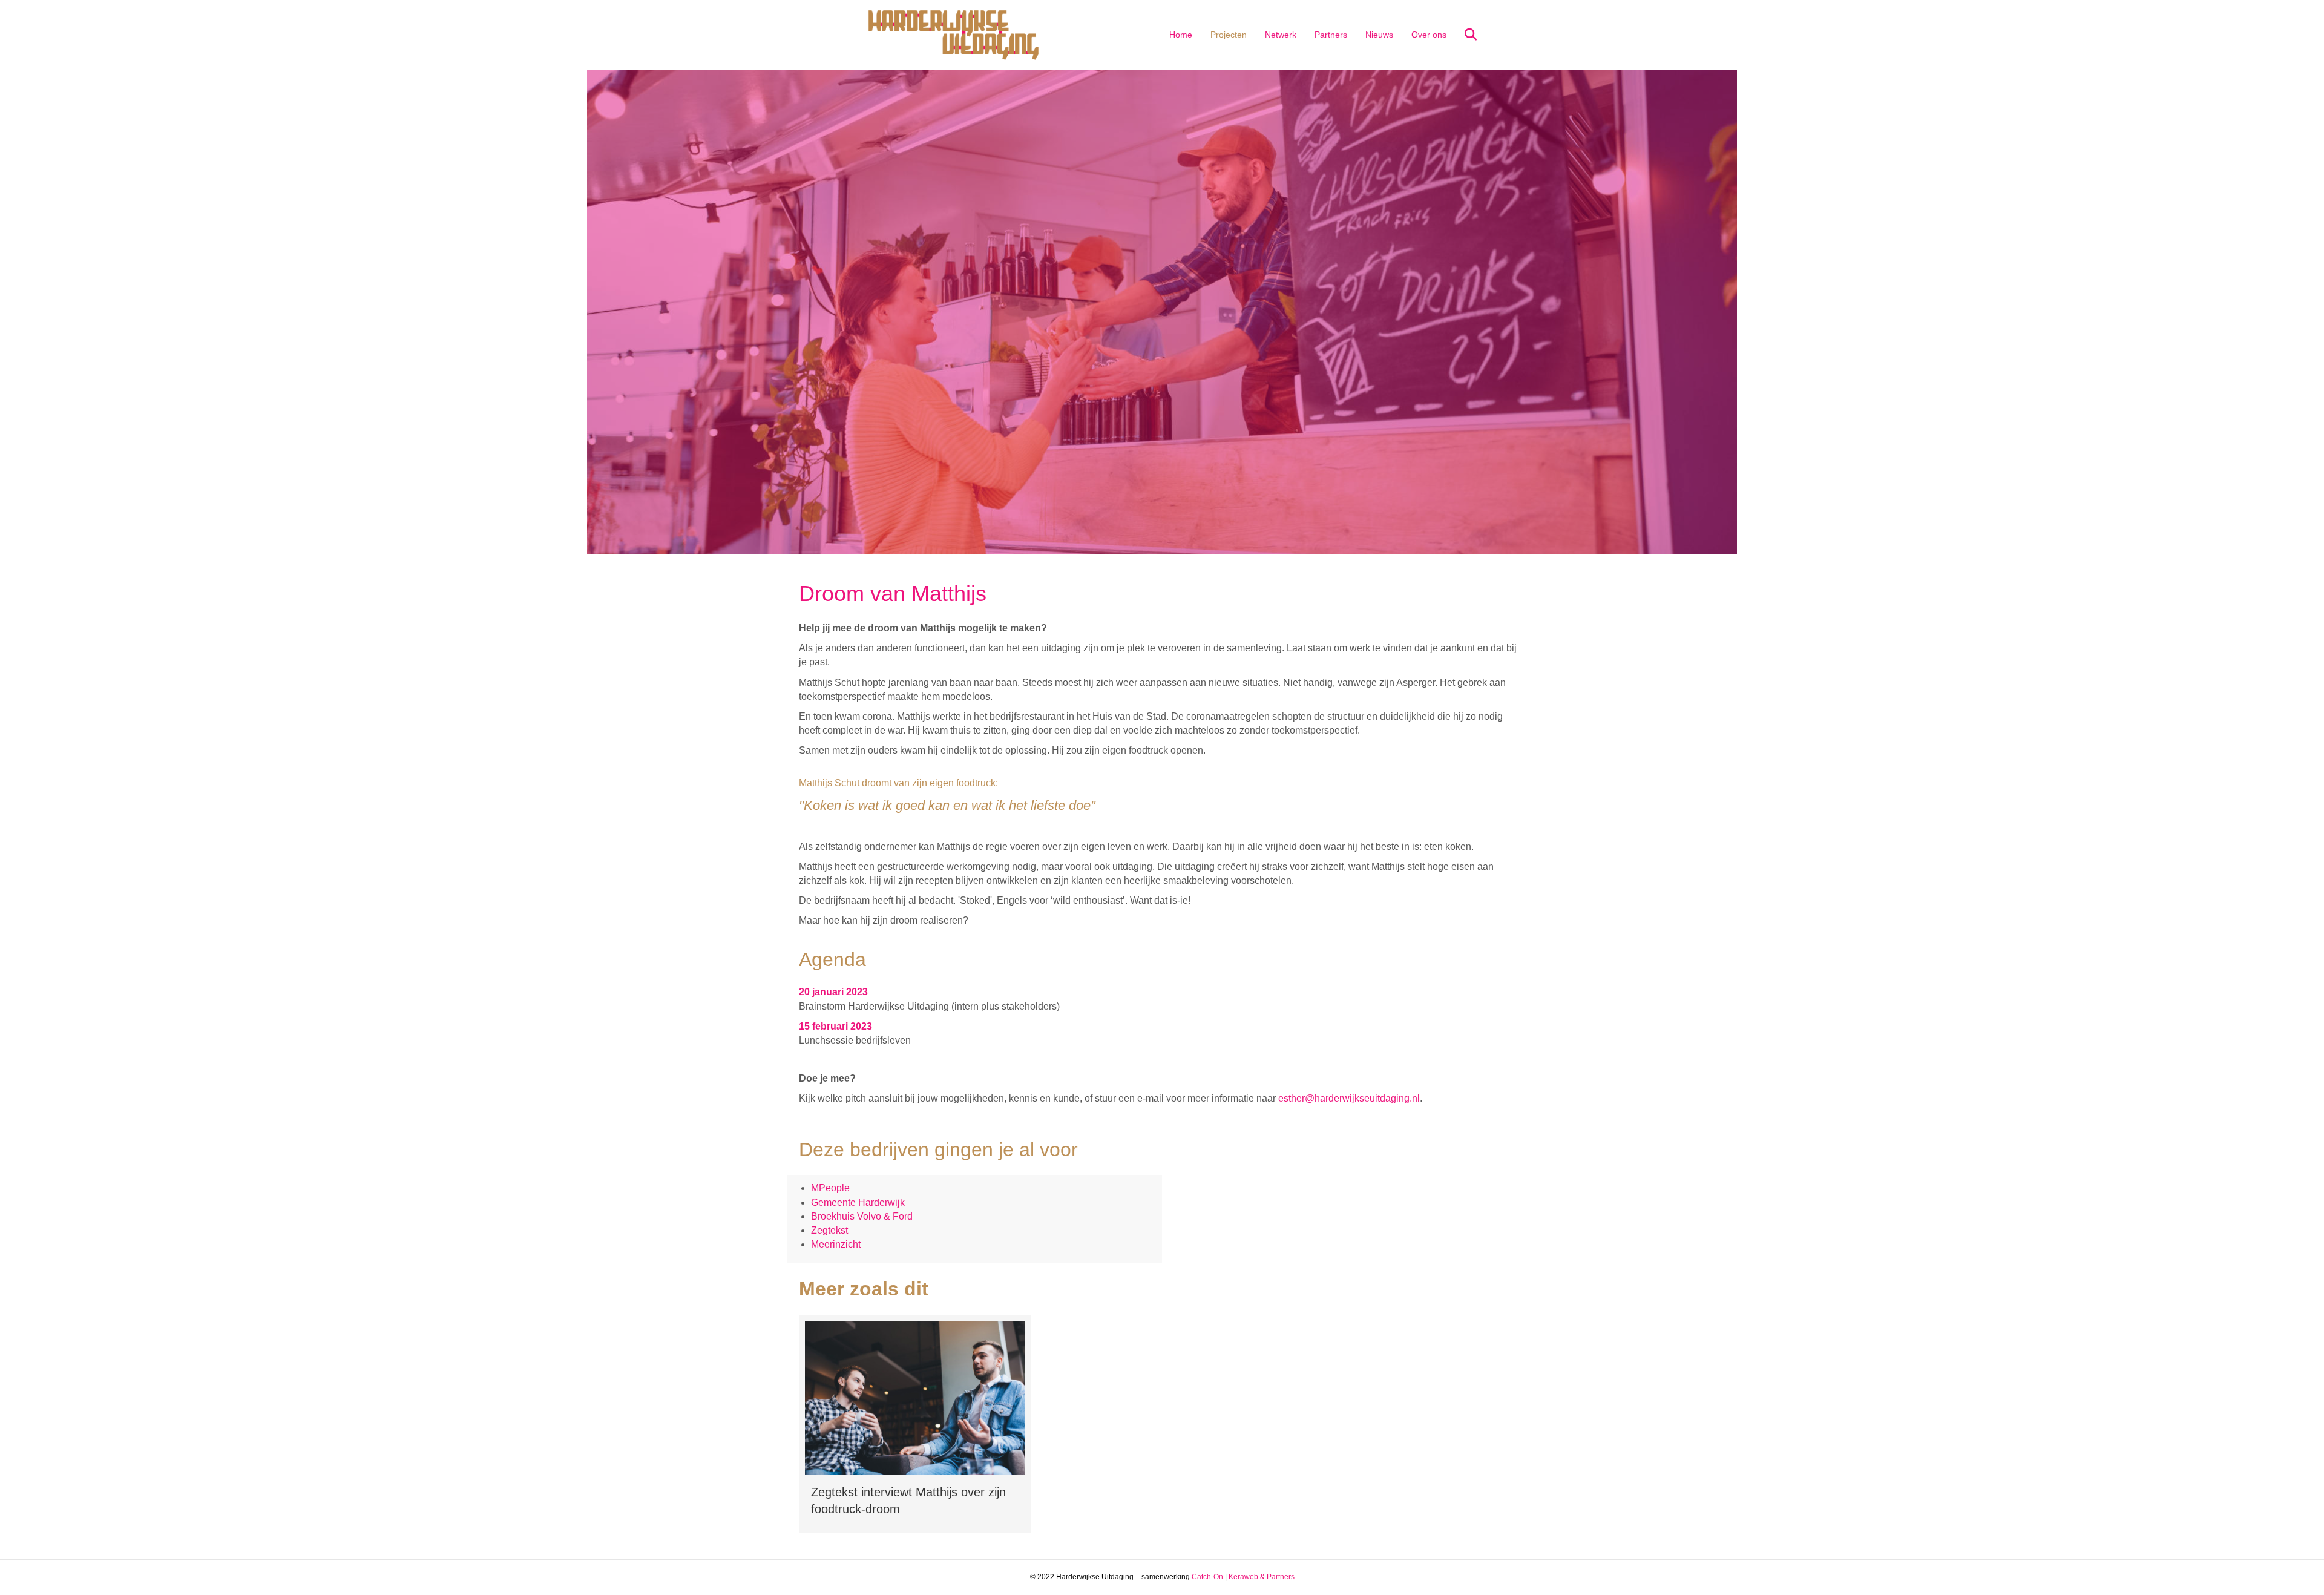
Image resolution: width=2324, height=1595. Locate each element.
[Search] (1463, 35)
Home (1181, 35)
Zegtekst (829, 1230)
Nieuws (1379, 35)
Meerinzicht (836, 1244)
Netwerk (1281, 35)
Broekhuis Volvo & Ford (862, 1216)
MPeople (830, 1188)
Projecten (1229, 35)
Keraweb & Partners (1262, 1577)
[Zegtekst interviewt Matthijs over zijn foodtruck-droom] (915, 1424)
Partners (1331, 35)
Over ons (1429, 35)
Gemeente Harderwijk (858, 1202)
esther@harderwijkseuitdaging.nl (1349, 1098)
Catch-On (1207, 1577)
